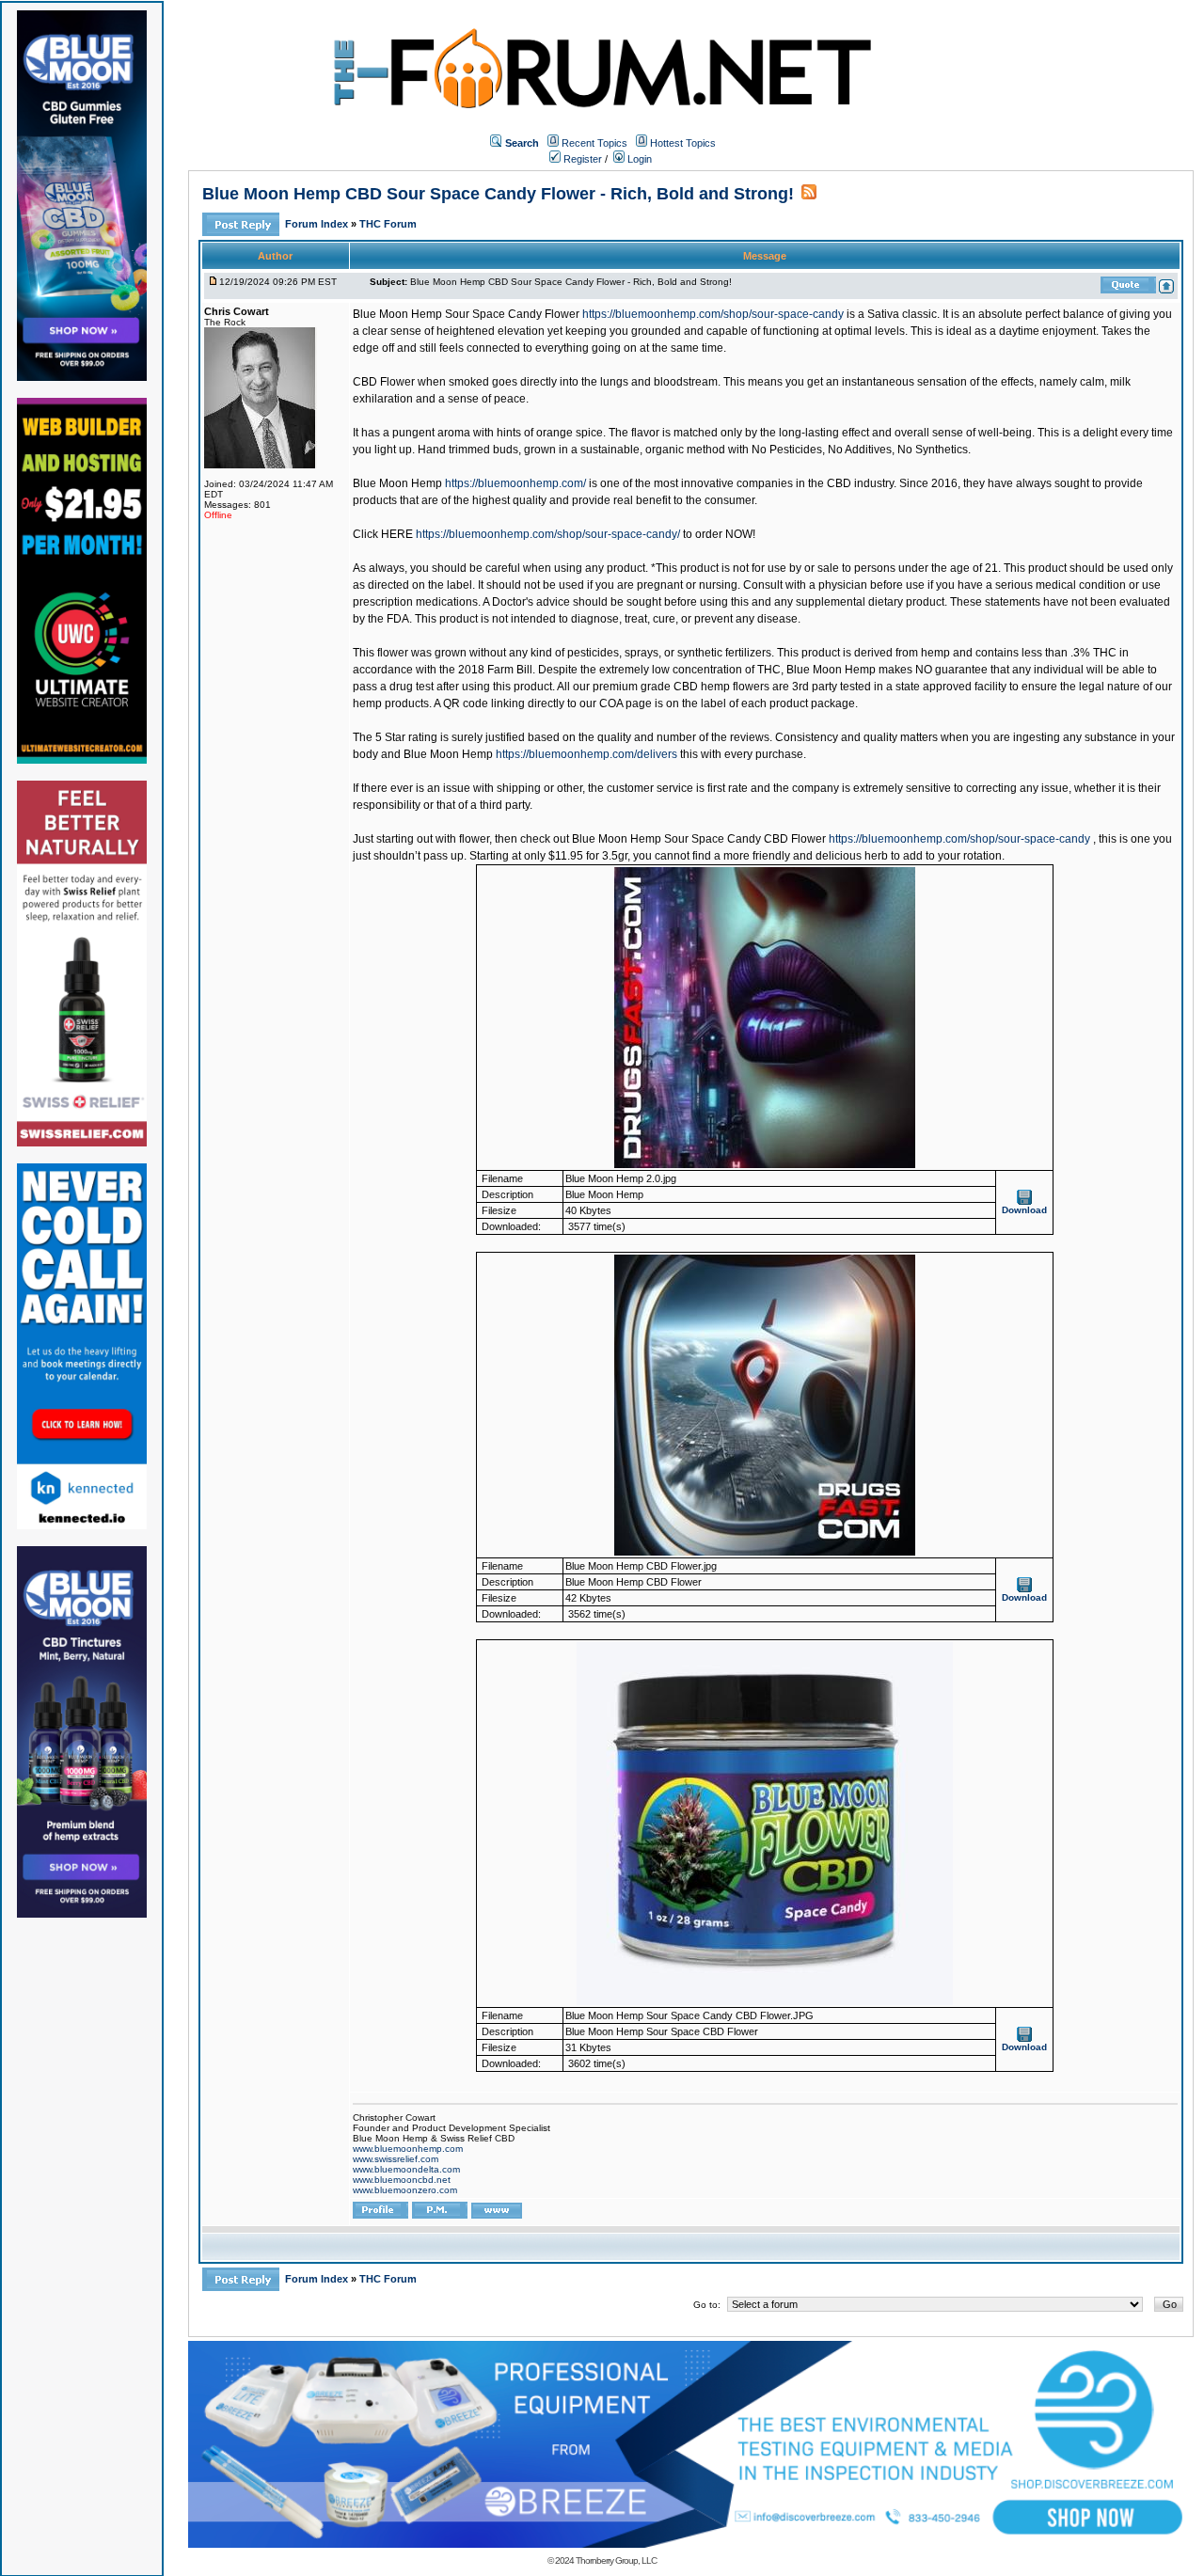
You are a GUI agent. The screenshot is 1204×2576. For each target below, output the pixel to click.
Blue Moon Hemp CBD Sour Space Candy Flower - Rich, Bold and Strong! (498, 194)
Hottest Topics (683, 143)
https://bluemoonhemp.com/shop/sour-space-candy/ (548, 534)
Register (581, 159)
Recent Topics (594, 143)
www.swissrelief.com (396, 2159)
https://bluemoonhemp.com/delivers (586, 754)
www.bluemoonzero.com (405, 2190)
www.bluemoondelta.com (406, 2169)
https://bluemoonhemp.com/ (515, 483)
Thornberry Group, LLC (616, 2560)
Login (638, 159)
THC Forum (388, 224)
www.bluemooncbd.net (402, 2180)
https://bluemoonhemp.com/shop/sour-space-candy (713, 314)
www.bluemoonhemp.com (408, 2149)
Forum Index (318, 224)
